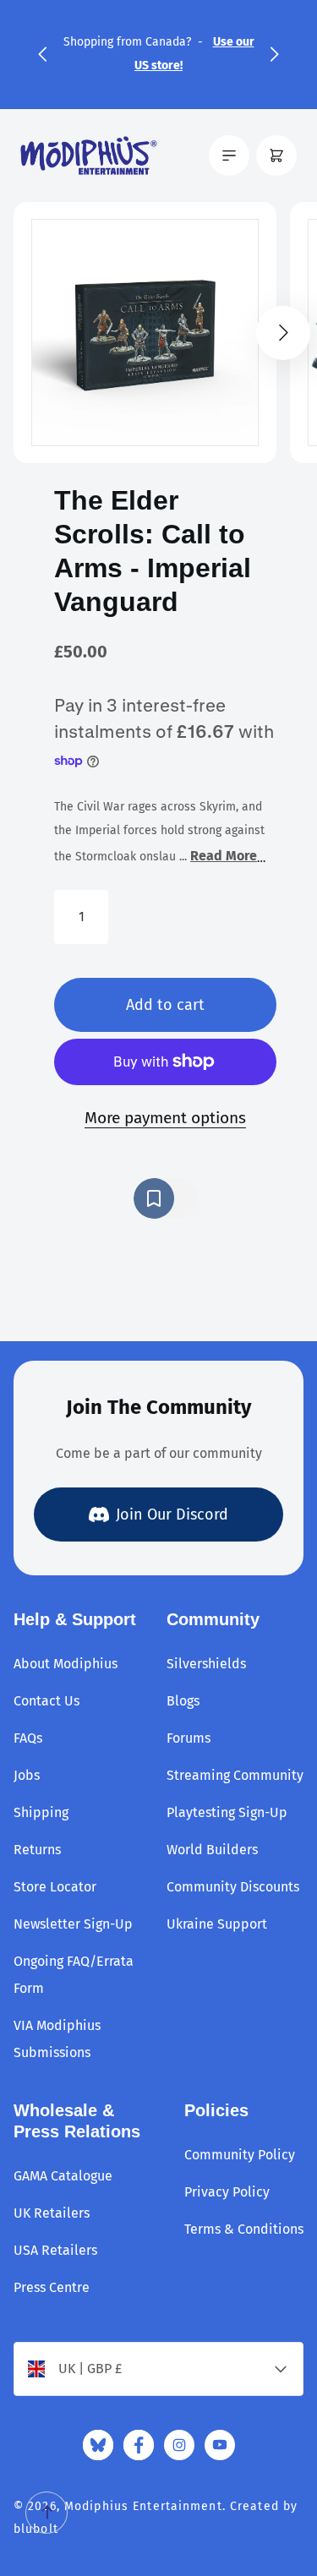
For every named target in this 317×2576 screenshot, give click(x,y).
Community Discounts (233, 1887)
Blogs (183, 1701)
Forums (189, 1738)
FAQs (28, 1738)
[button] (42, 54)
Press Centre (52, 2287)
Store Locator (55, 1887)
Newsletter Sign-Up (73, 1924)
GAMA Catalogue (63, 2176)
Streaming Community (235, 1775)
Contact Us (46, 1701)
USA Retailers (55, 2250)
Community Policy (240, 2155)
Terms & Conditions (244, 2229)
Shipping (41, 1812)
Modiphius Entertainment (143, 2506)
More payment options (165, 1118)
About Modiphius (66, 1664)
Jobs (27, 1775)
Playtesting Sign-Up (227, 1812)
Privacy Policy (227, 2192)
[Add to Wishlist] (166, 1198)
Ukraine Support (217, 1924)
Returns (37, 1850)
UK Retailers (52, 2213)
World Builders (212, 1850)
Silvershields (206, 1664)
